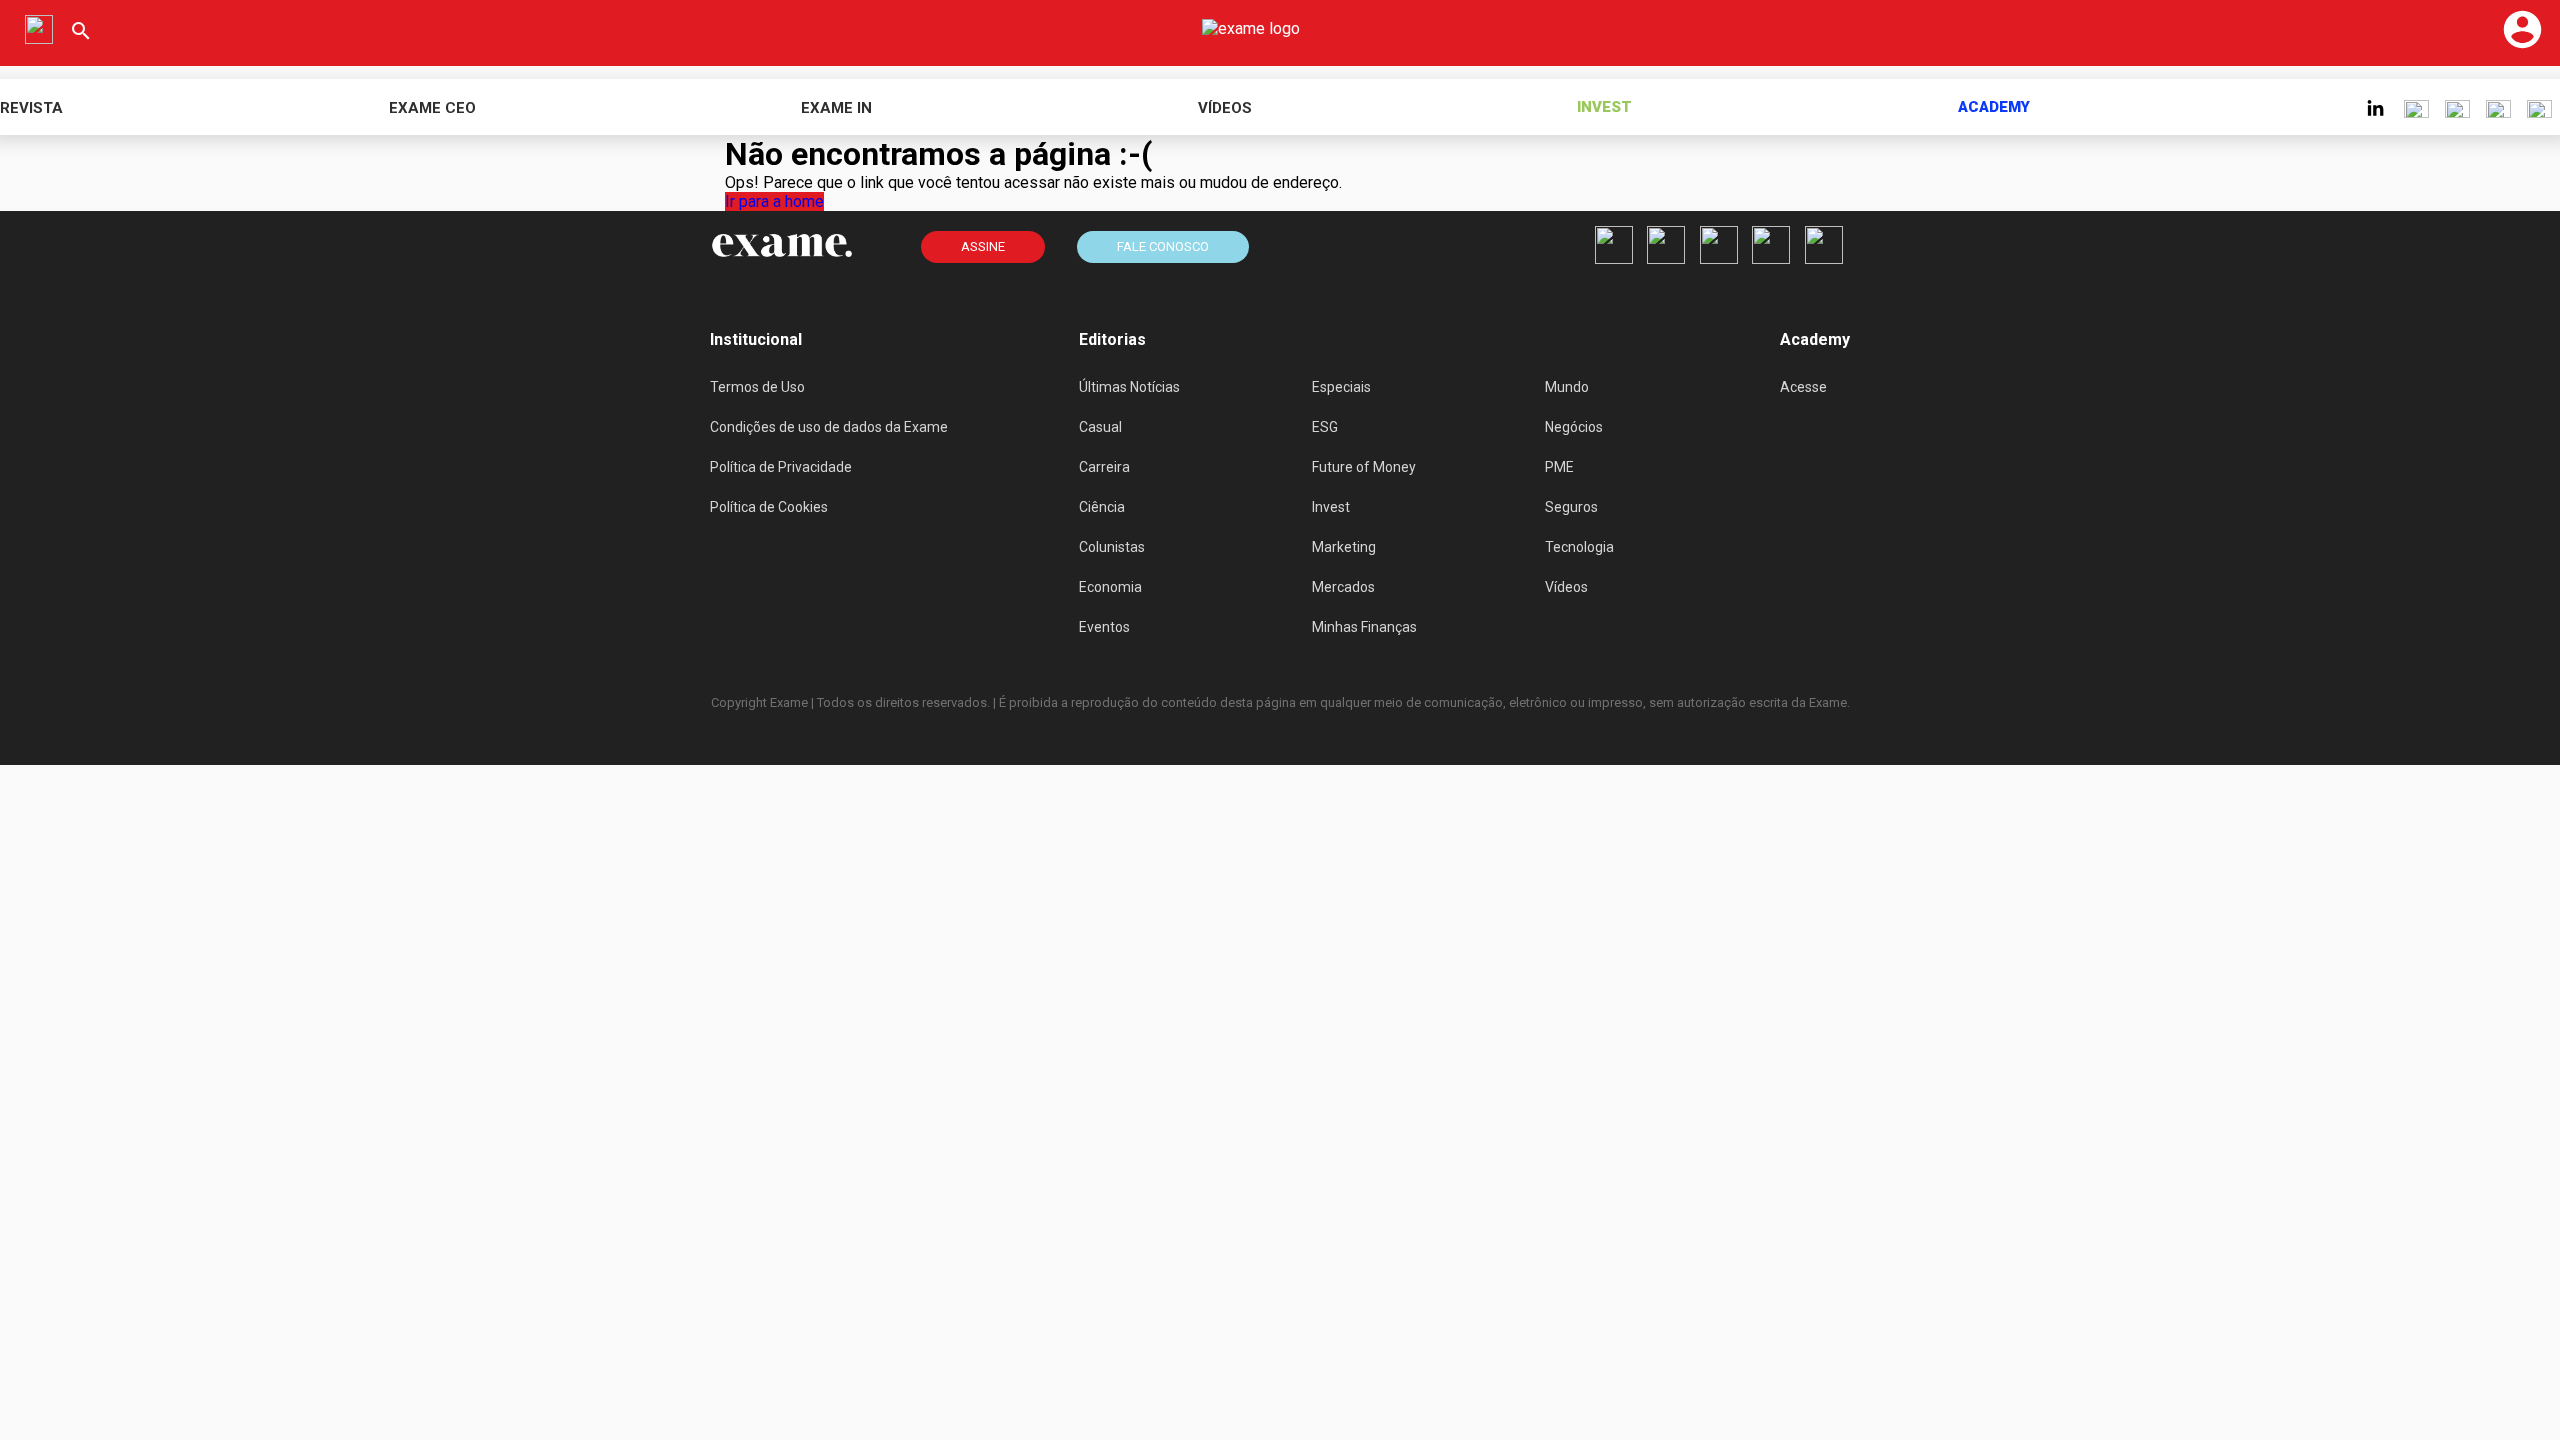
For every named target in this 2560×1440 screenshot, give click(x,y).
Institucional (756, 339)
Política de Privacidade (781, 467)
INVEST (1604, 107)
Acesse (1803, 387)
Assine (983, 246)
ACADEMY (1994, 107)
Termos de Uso (757, 387)
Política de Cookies (769, 507)
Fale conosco (1163, 246)
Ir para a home (774, 201)
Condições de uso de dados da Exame (829, 427)
